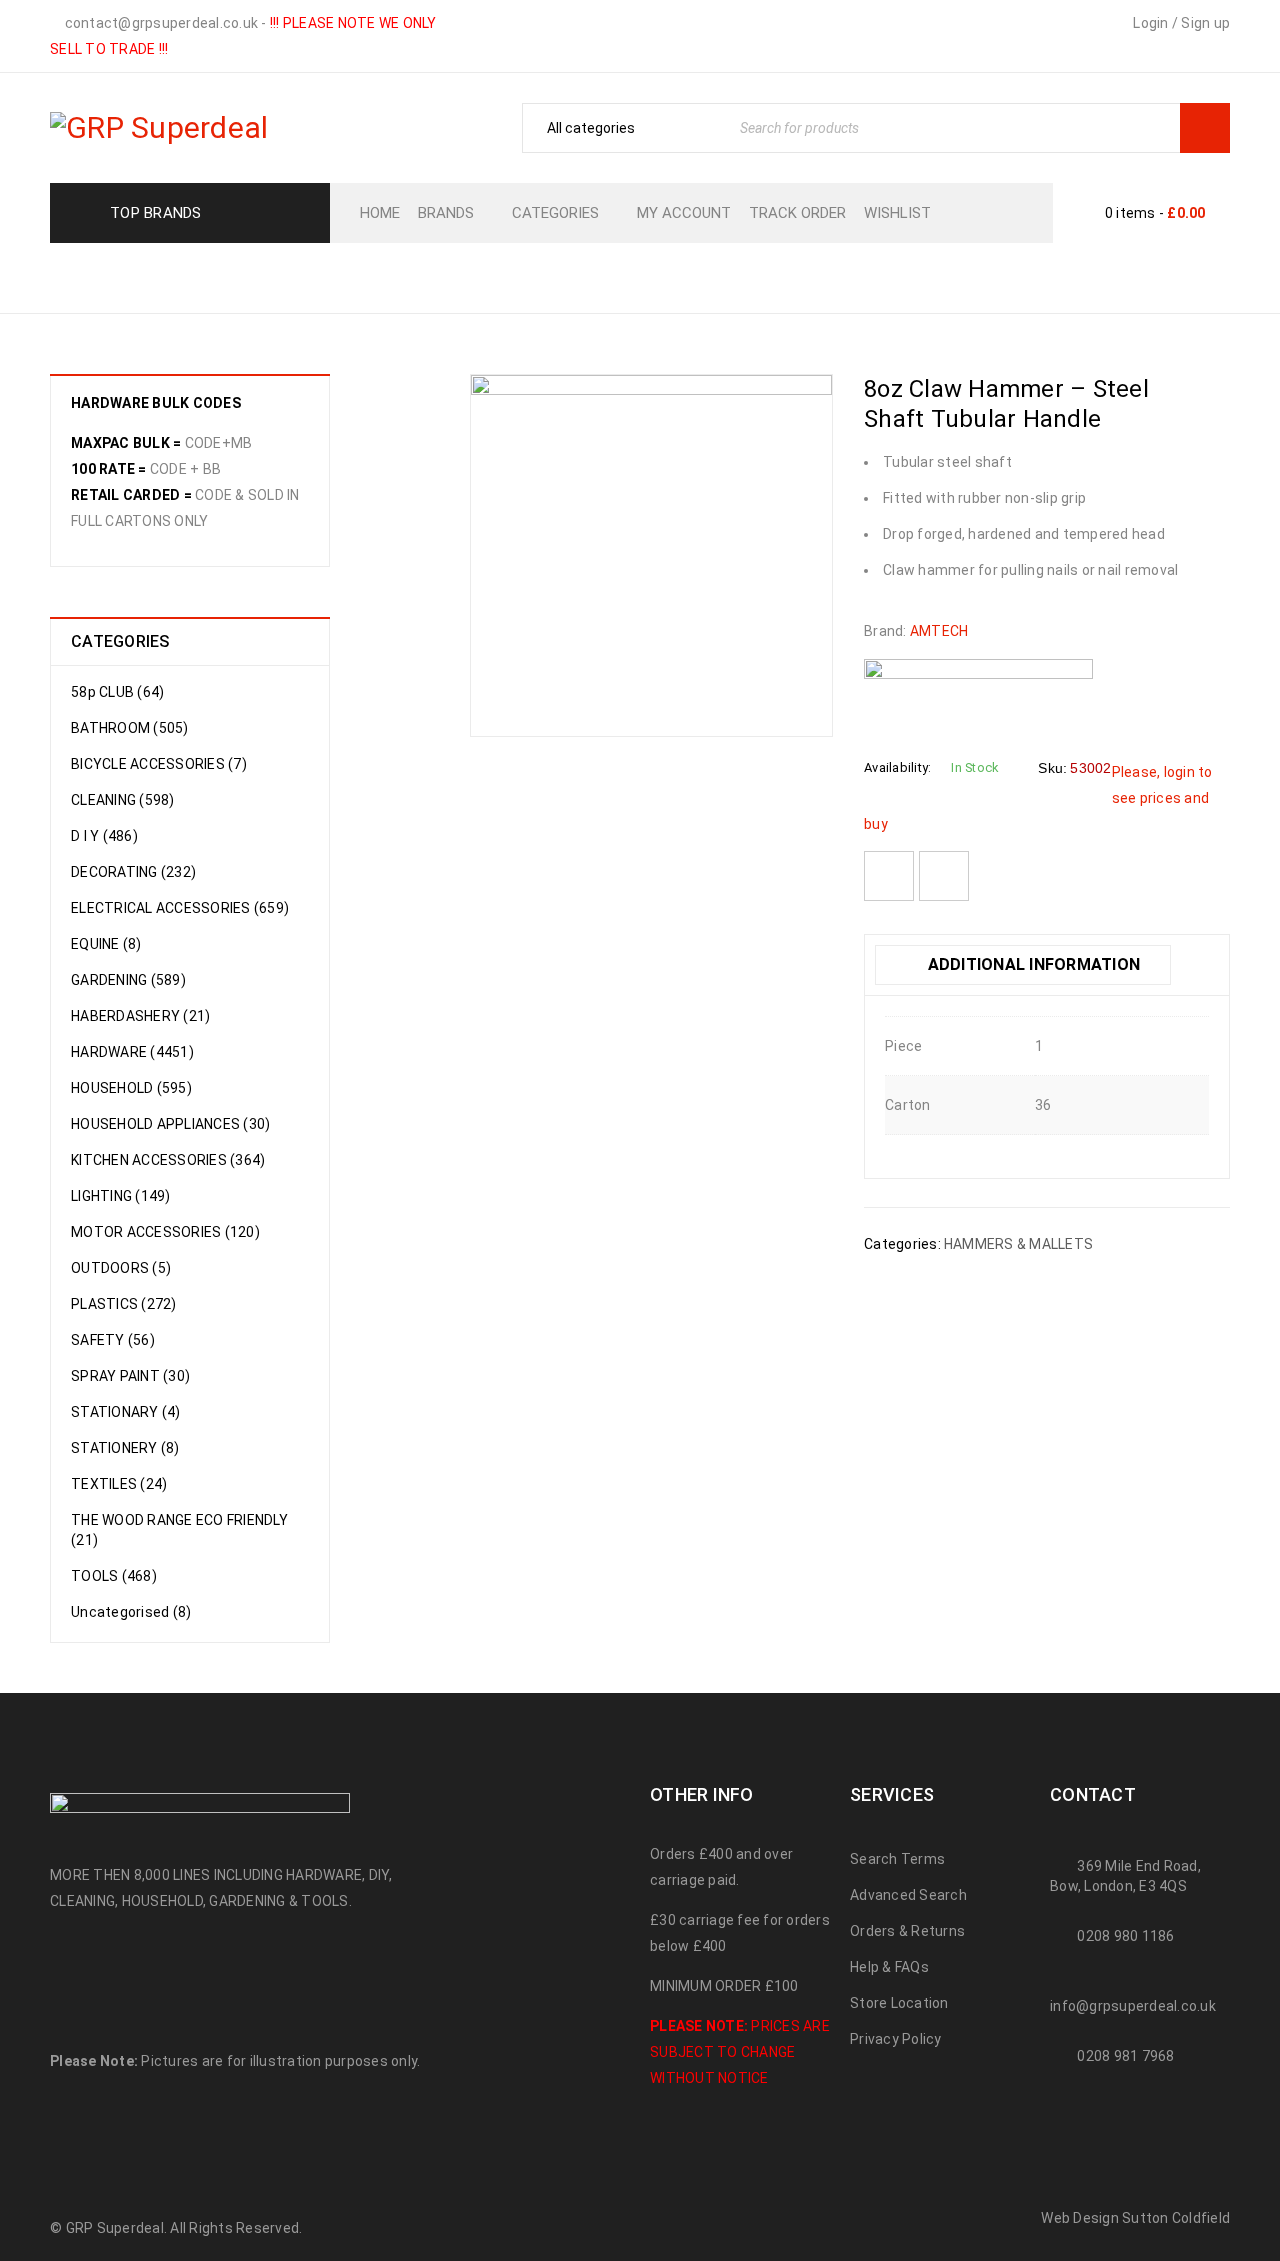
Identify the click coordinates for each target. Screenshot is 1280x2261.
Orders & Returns (907, 1931)
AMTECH (939, 631)
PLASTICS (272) (124, 1304)
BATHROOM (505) (130, 728)
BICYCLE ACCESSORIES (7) (159, 764)
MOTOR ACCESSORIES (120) (165, 1232)
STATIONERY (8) (125, 1448)
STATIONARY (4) (126, 1412)
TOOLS (566, 276)
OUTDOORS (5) (121, 1268)
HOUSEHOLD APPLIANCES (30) (170, 1124)
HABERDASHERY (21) (140, 1016)
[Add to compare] (944, 876)
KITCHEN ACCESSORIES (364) (168, 1160)
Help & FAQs (889, 1967)
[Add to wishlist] (889, 876)
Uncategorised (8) (131, 1612)
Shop (492, 276)
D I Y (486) (104, 836)
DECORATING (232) (133, 872)
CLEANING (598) (123, 800)
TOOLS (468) (114, 1576)
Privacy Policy (896, 2039)
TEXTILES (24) (119, 1484)
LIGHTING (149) (121, 1196)
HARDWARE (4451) (132, 1052)
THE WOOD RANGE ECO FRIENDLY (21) (179, 1530)
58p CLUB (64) (117, 692)
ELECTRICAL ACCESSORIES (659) (180, 908)
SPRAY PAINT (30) (130, 1376)
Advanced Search (908, 1895)
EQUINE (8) (106, 944)
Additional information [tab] (1031, 964)
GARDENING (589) (128, 980)
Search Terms (897, 1859)
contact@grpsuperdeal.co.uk (159, 23)
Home (421, 276)
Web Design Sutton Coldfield (1135, 2218)
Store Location (899, 2003)
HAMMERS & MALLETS (715, 276)
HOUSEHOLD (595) (131, 1088)
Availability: (897, 767)
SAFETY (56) (113, 1340)
